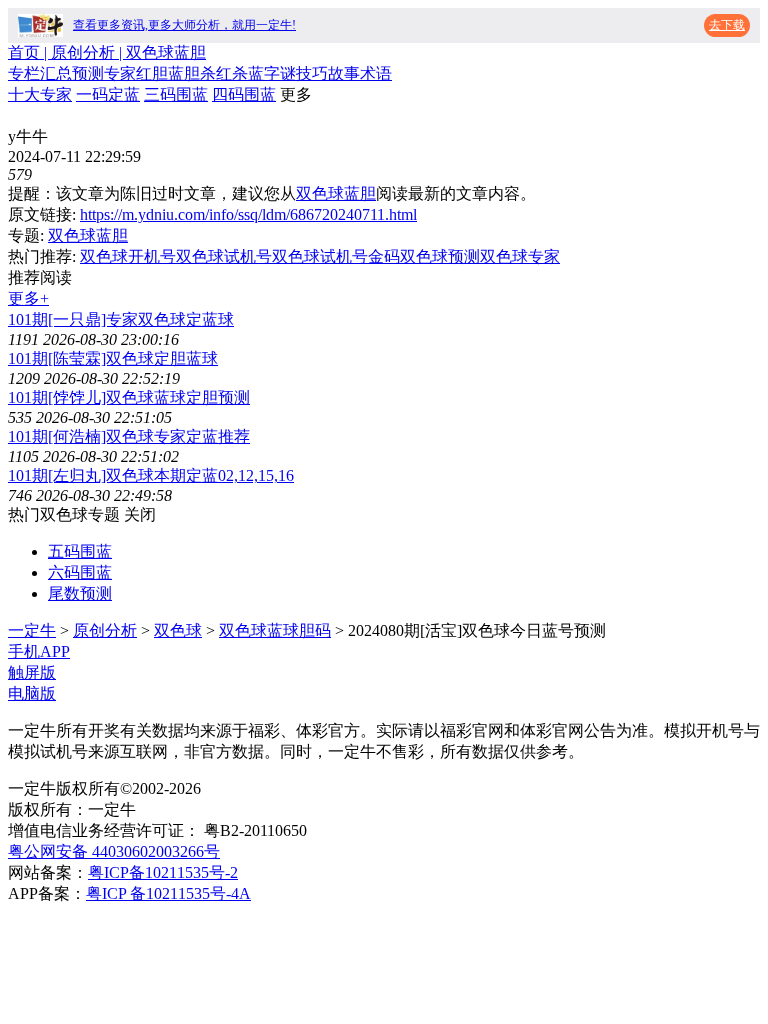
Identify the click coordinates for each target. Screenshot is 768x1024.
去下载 (727, 25)
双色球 (178, 630)
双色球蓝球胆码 (275, 630)
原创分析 (105, 630)
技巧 (312, 73)
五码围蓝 (80, 551)
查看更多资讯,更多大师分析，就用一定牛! (184, 25)
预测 (88, 73)
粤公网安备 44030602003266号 (114, 851)
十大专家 (40, 94)
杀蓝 (248, 73)
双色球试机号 (224, 256)
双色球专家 (520, 256)
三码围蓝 (176, 94)
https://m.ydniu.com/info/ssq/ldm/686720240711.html (248, 214)
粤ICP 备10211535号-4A (168, 893)
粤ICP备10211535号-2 (163, 872)
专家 (120, 73)
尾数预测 (80, 593)
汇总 (56, 73)
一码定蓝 (108, 94)
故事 (344, 73)
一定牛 (32, 630)
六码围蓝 (80, 572)
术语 (376, 73)
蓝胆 (184, 73)
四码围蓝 (244, 94)
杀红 (216, 73)
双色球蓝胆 (336, 193)
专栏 (24, 73)
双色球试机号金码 (336, 256)
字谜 (280, 73)
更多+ (28, 298)
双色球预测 (440, 256)
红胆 (152, 73)
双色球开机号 (128, 256)
